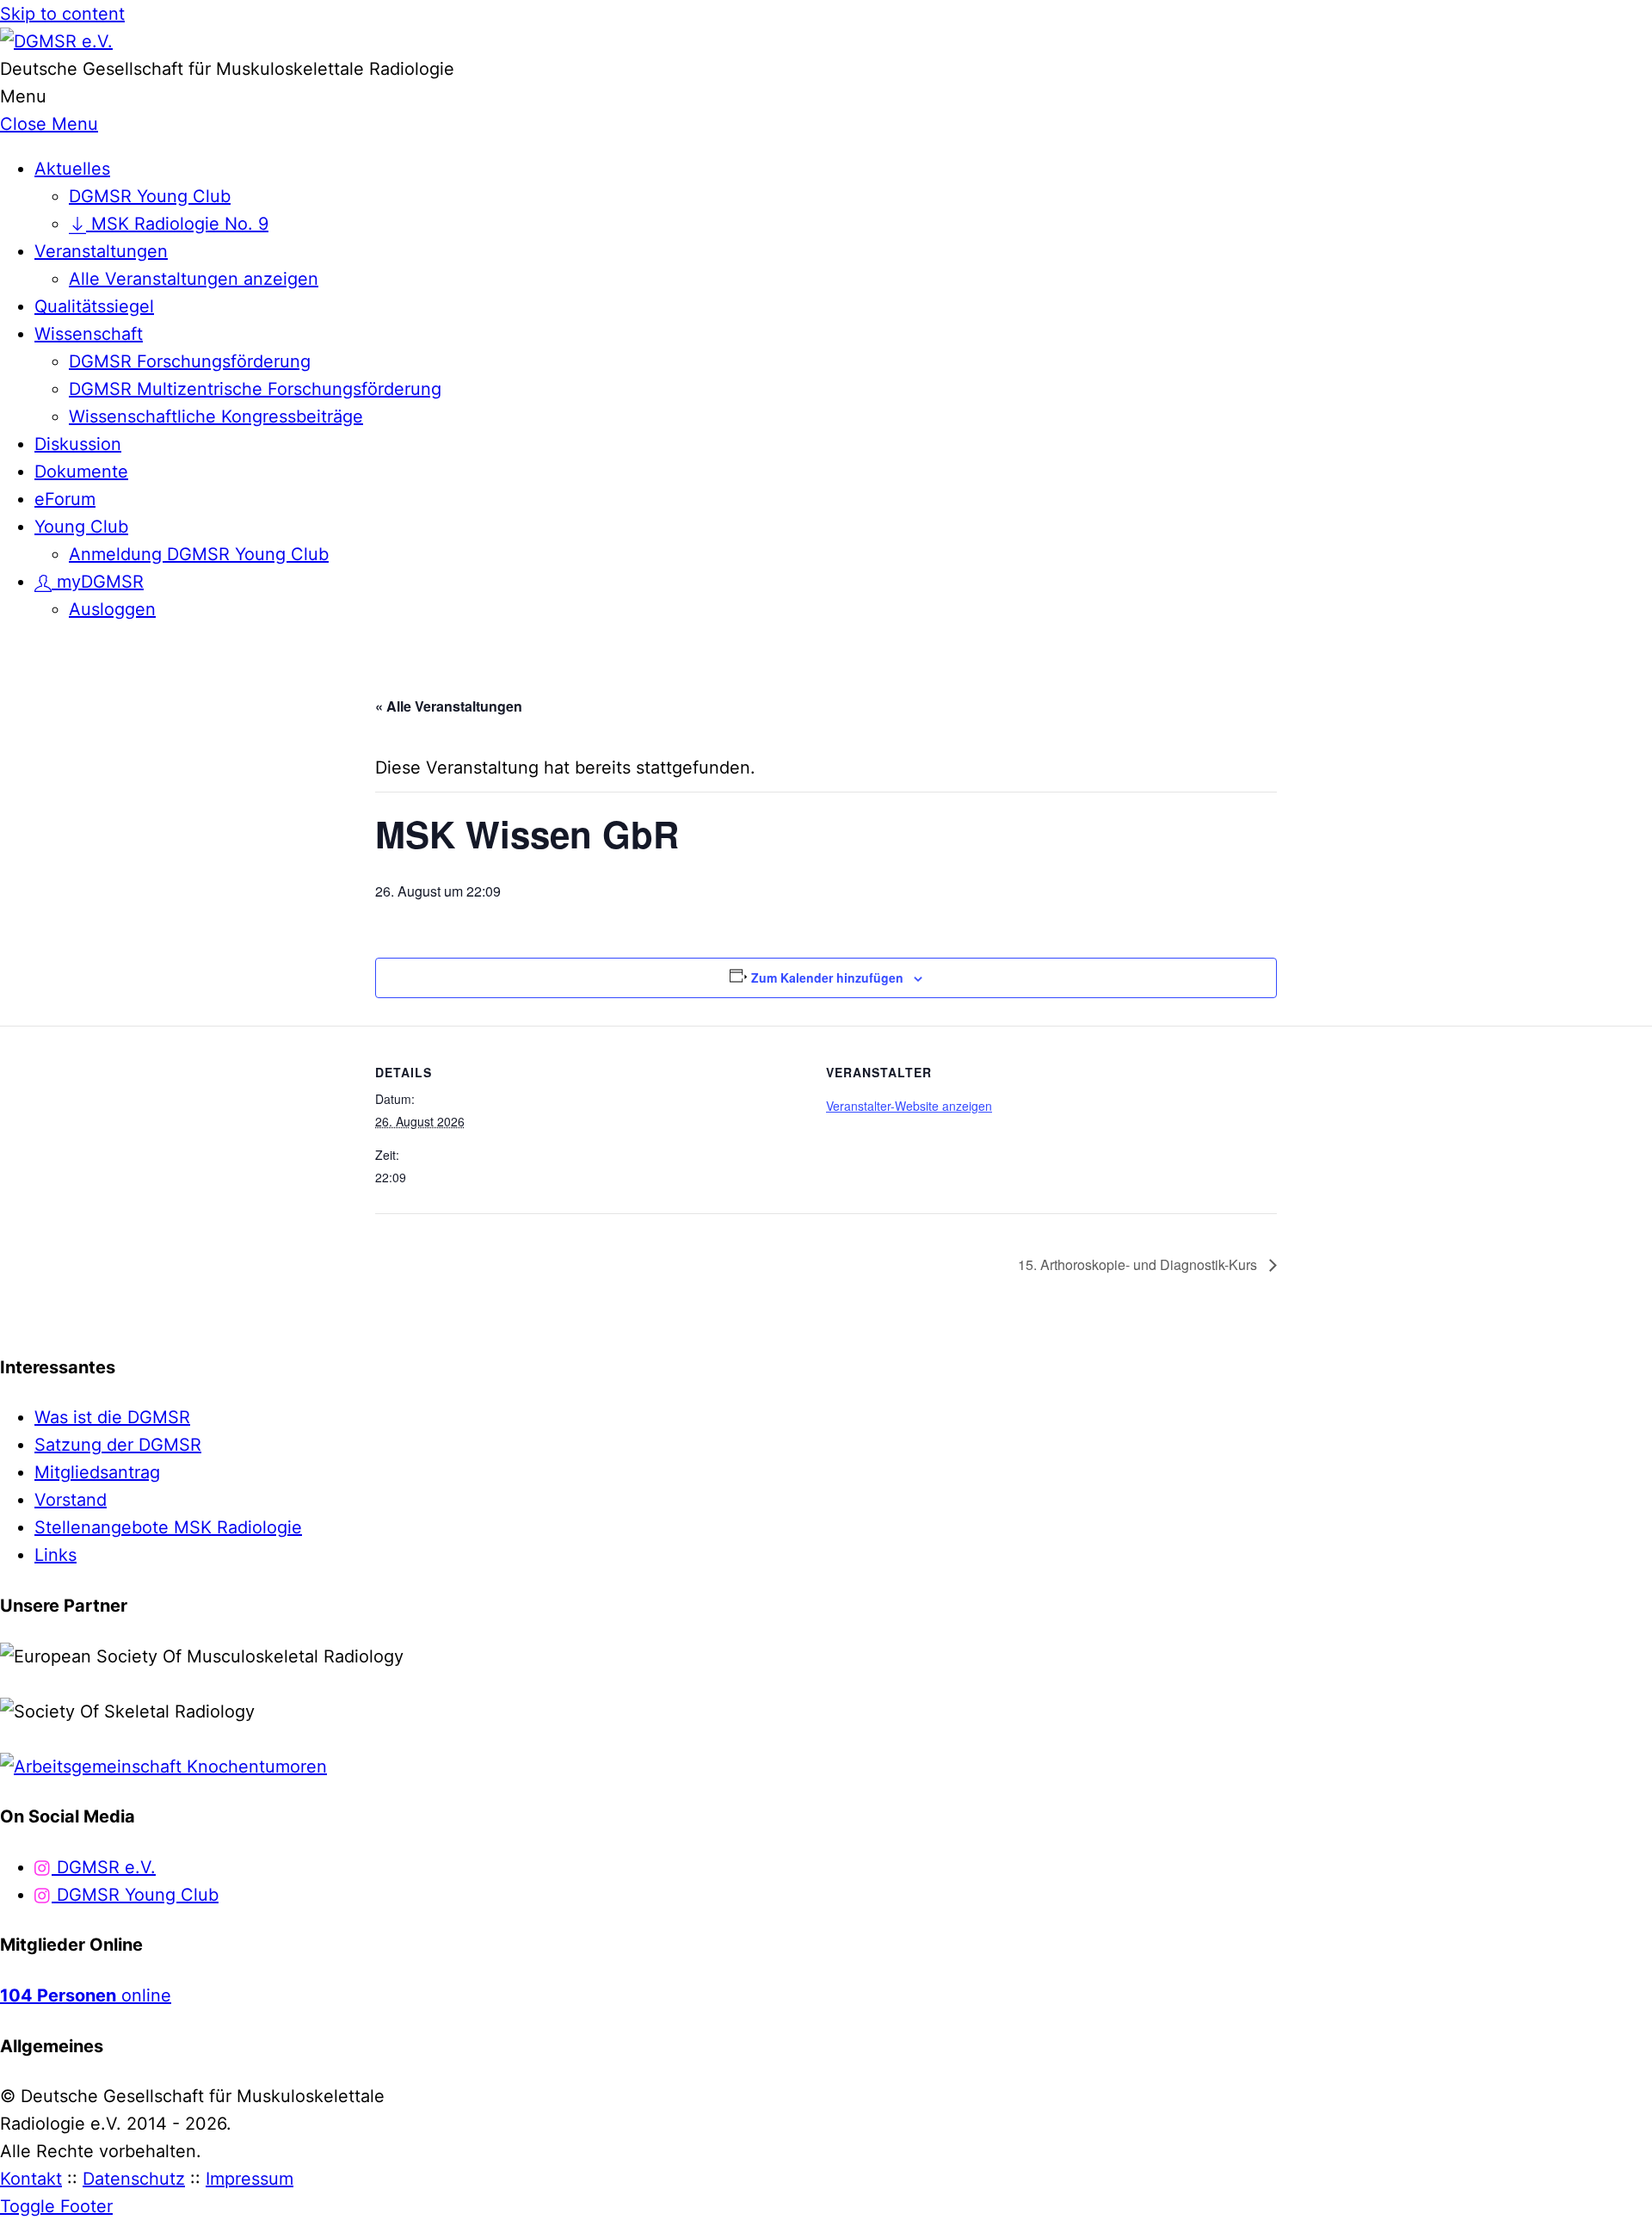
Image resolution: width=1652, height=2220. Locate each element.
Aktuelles (72, 169)
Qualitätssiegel (94, 306)
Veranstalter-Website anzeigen (909, 1106)
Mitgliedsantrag (97, 1472)
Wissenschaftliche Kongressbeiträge (216, 416)
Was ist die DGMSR (112, 1417)
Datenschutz (134, 2179)
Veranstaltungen (101, 251)
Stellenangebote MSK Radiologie (168, 1527)
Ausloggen (112, 609)
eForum (65, 499)
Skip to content (62, 14)
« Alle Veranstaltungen (449, 706)
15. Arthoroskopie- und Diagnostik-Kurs (1139, 1264)
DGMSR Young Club (150, 196)
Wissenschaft (89, 334)
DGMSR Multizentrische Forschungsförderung (255, 389)
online (86, 1995)
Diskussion (78, 444)
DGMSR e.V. (104, 1867)
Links (55, 1555)
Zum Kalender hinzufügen (827, 977)
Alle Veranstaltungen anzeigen (194, 279)
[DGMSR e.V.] (56, 41)
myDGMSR (98, 582)
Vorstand (71, 1500)
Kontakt (31, 2179)
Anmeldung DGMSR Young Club (199, 554)
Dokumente (81, 472)
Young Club (81, 527)
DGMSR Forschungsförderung (190, 361)
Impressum (250, 2179)
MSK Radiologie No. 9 (177, 224)
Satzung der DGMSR (118, 1445)
